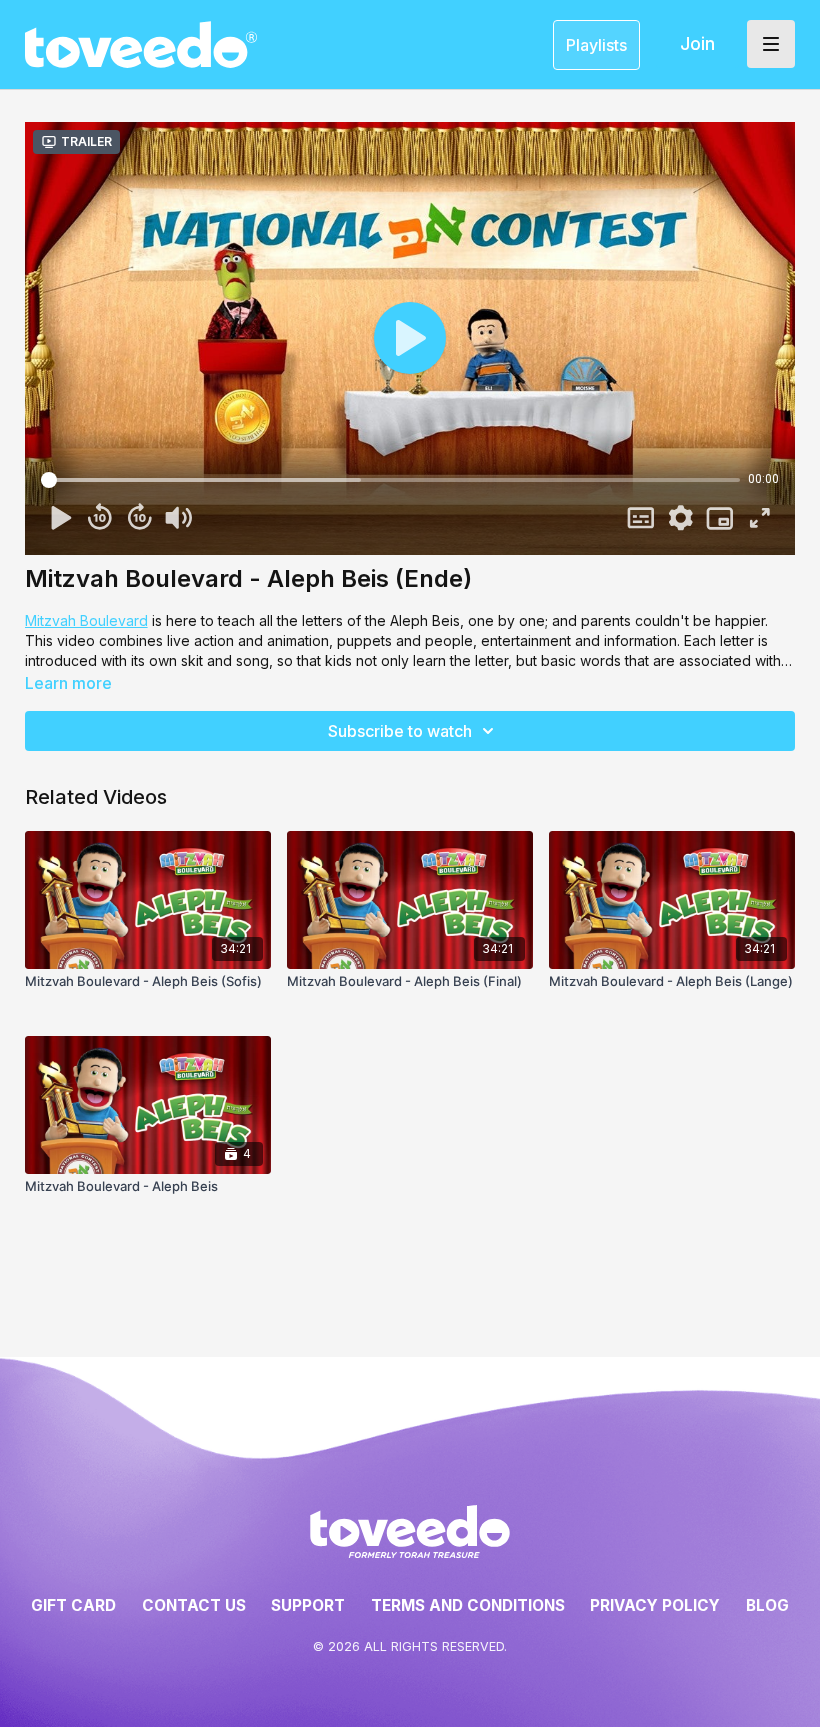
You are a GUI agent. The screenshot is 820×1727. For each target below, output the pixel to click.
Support (308, 1605)
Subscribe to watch (400, 731)
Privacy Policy (655, 1605)
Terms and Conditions (468, 1605)
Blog (767, 1605)
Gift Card (73, 1605)
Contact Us (194, 1605)
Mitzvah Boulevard (86, 620)
